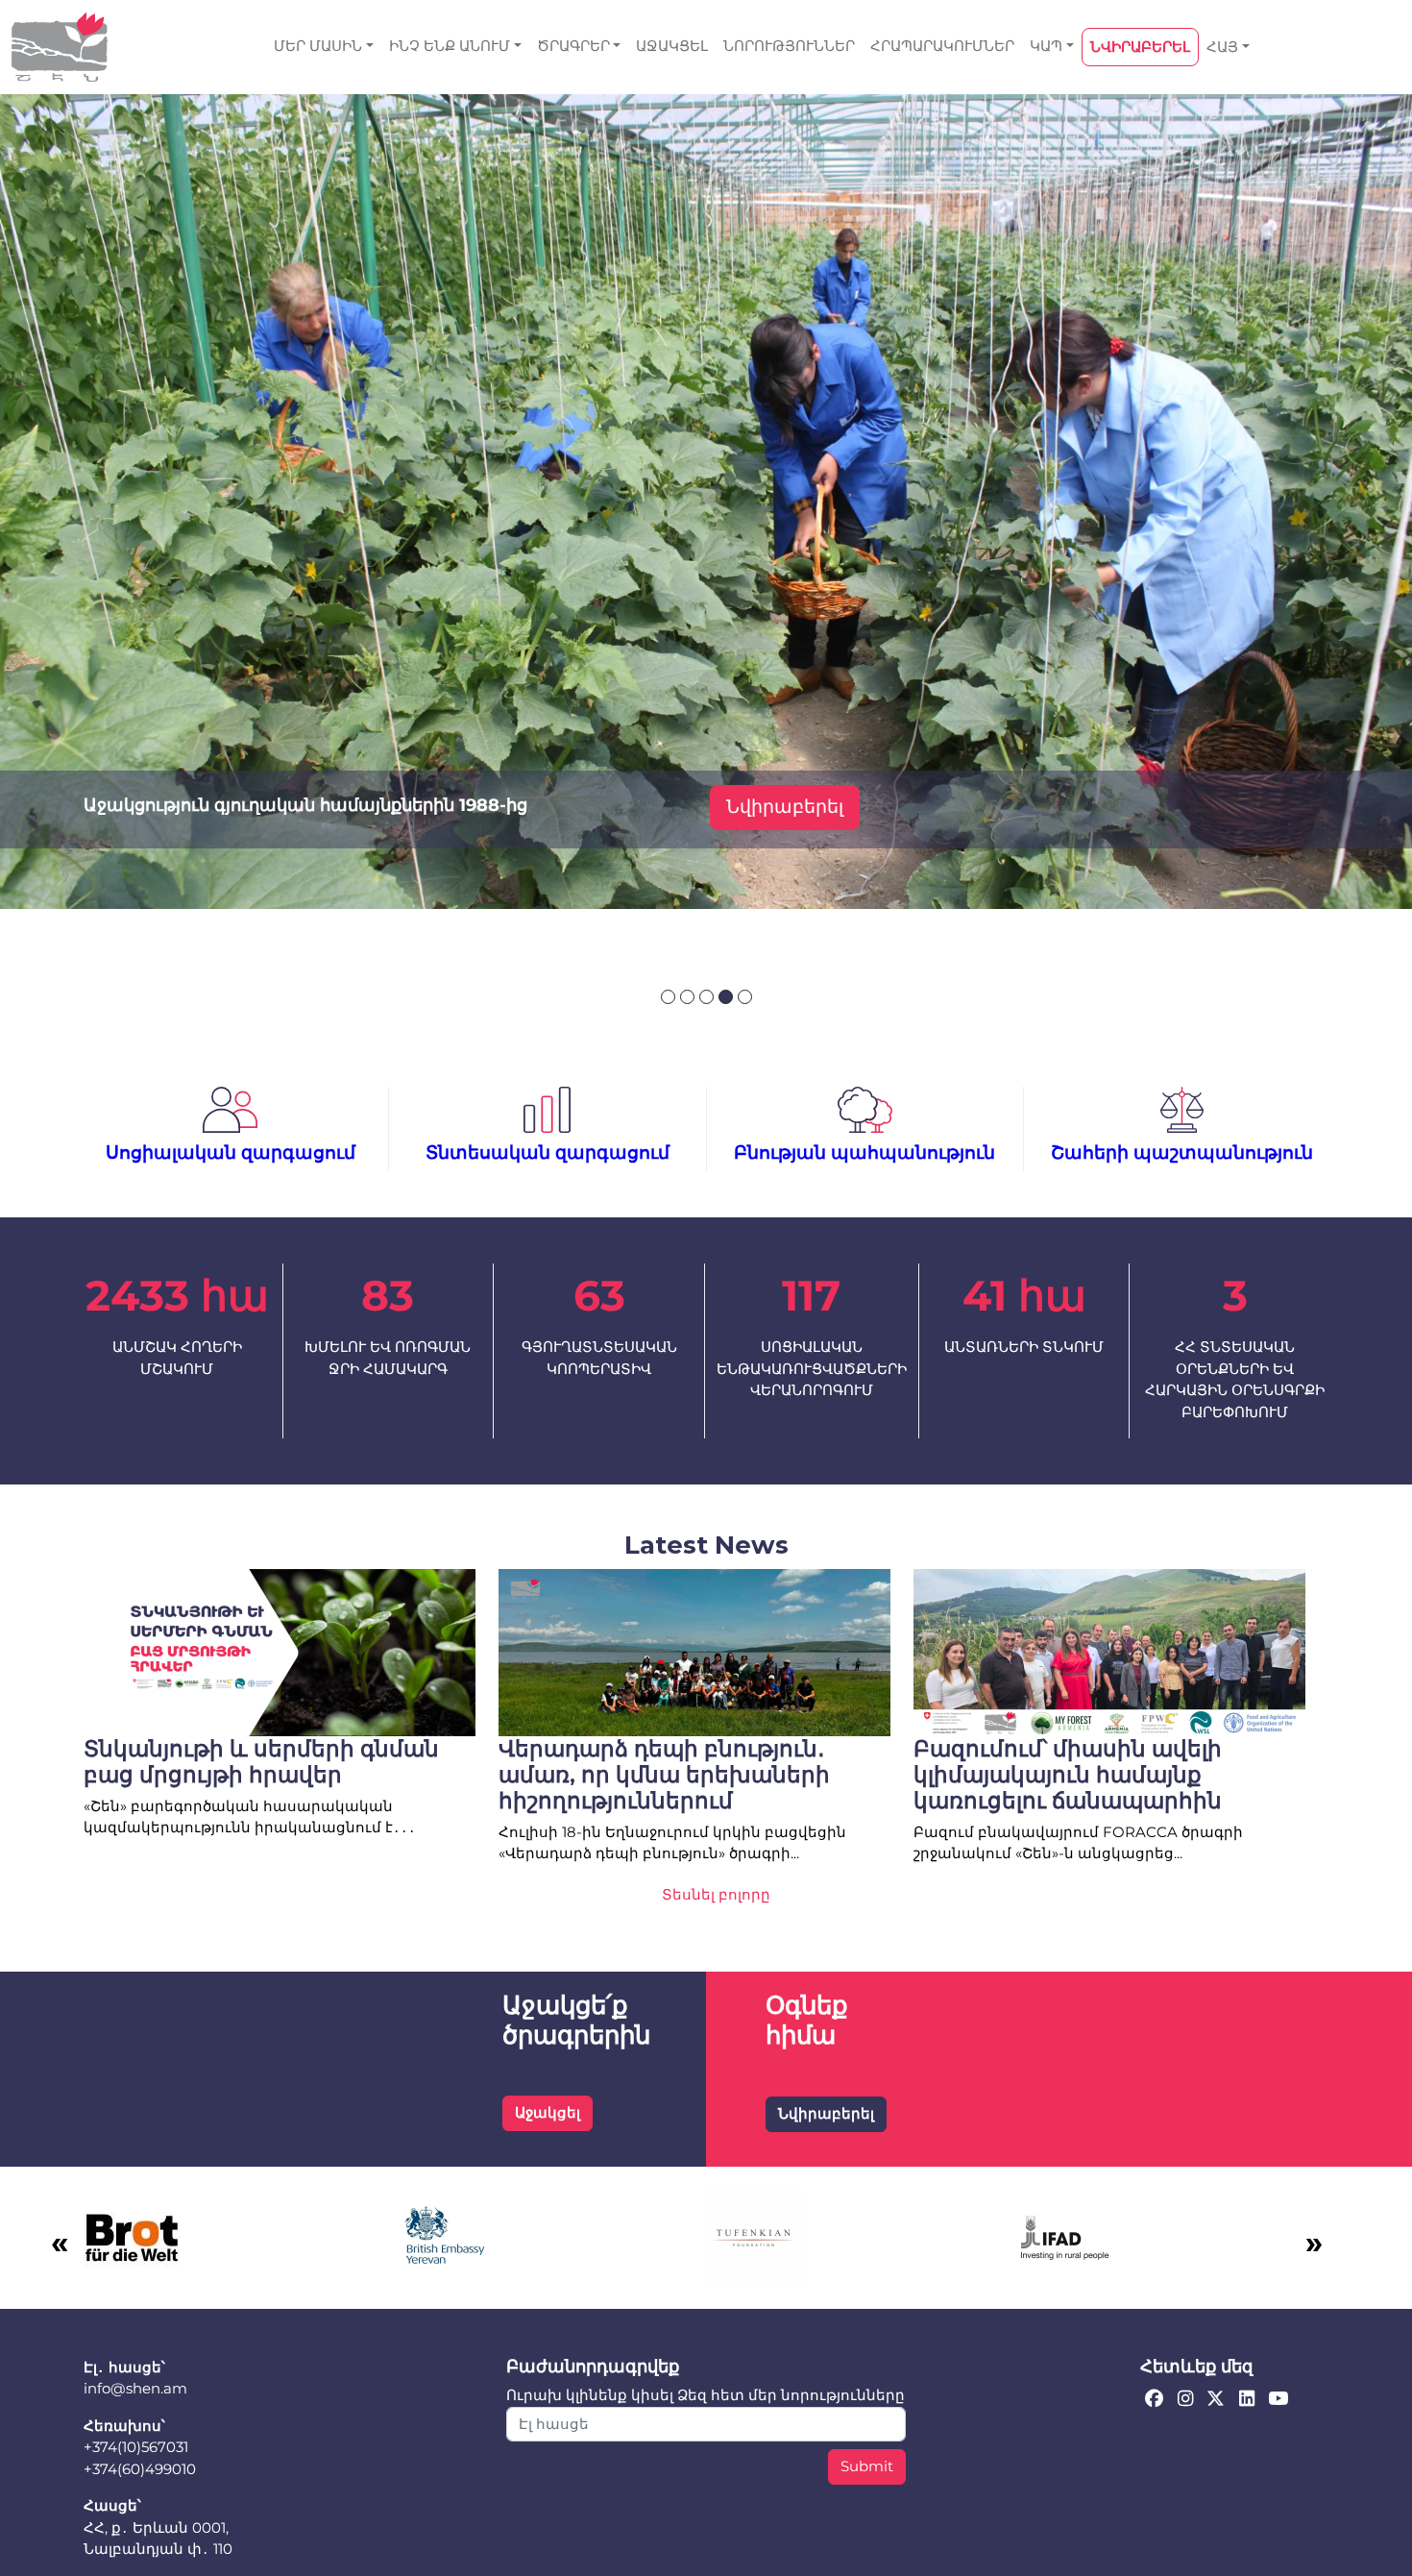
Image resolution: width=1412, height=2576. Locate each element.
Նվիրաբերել (785, 807)
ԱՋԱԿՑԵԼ (672, 46)
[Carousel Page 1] (668, 997)
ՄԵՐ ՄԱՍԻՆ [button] (318, 46)
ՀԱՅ (1222, 47)
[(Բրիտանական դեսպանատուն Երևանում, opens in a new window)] (443, 2235)
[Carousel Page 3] (706, 997)
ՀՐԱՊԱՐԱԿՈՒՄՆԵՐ (942, 46)
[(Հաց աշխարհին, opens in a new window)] (132, 2235)
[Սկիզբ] (60, 47)
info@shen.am (135, 2388)
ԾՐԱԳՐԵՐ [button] (573, 46)
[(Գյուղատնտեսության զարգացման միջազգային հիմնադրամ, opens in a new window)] (1065, 2235)
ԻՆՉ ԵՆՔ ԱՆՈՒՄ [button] (450, 46)
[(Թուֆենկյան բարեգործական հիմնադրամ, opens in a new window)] (754, 2235)
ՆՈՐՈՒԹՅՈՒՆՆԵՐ (789, 46)
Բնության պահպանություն (864, 1153)
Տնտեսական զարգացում (548, 1153)
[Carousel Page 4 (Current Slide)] (726, 997)
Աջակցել (548, 2112)
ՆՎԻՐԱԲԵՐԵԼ (1140, 47)
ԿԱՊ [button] (1046, 46)
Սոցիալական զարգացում (231, 1153)
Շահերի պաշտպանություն (1182, 1153)
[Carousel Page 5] (745, 997)
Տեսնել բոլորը (716, 1894)
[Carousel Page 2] (687, 997)
